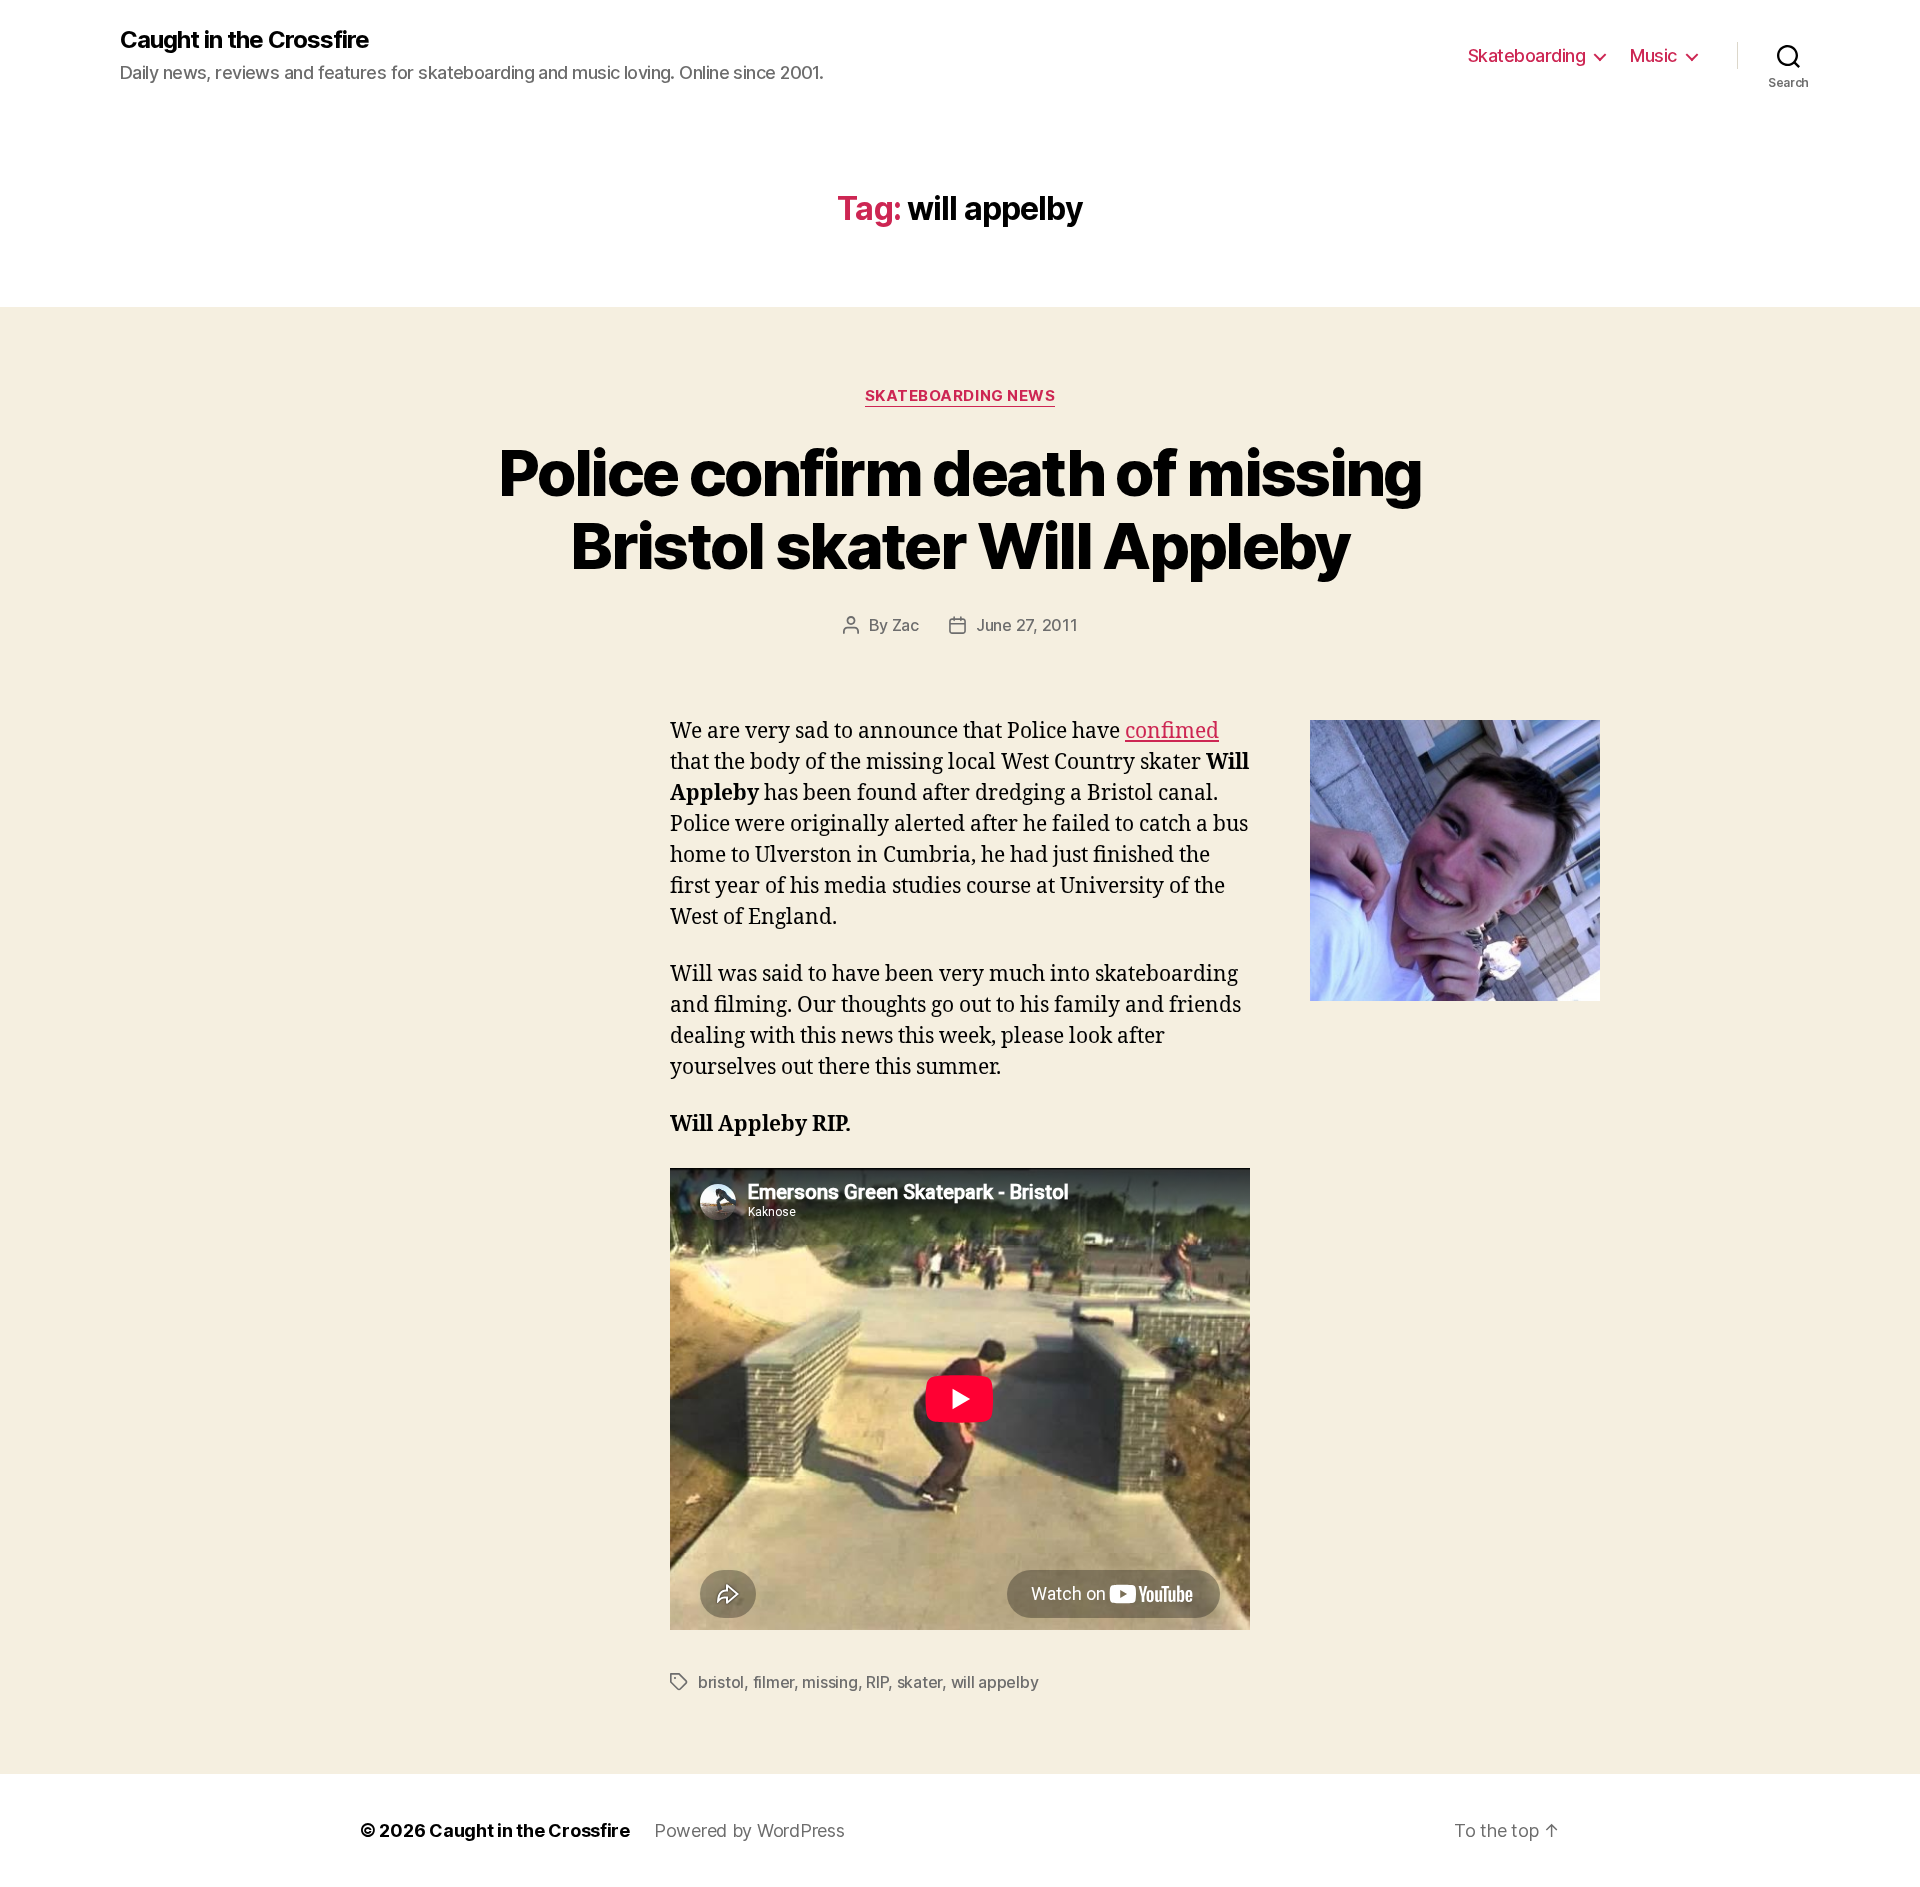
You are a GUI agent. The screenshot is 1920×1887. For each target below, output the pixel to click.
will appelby (995, 1682)
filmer (773, 1682)
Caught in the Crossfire (244, 40)
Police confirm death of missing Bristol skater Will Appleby (960, 509)
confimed (1172, 731)
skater (919, 1682)
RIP (877, 1682)
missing (829, 1682)
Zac (905, 625)
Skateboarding (1527, 55)
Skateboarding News (960, 396)
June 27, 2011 (1027, 625)
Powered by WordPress (749, 1830)
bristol (721, 1682)
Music (1653, 55)
